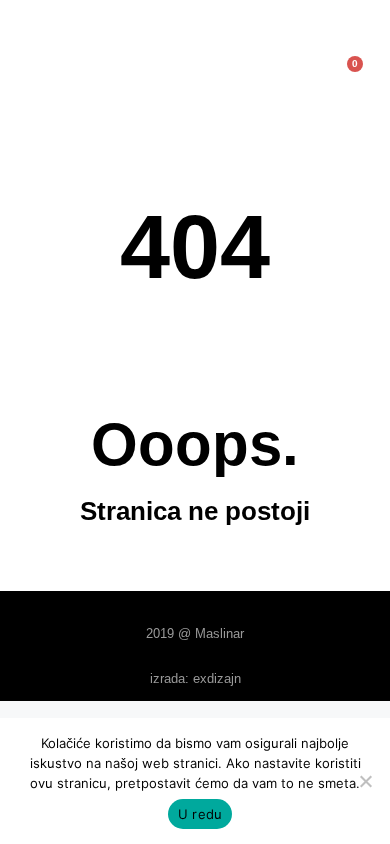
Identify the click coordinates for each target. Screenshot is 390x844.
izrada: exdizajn (195, 678)
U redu (200, 814)
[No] (365, 781)
